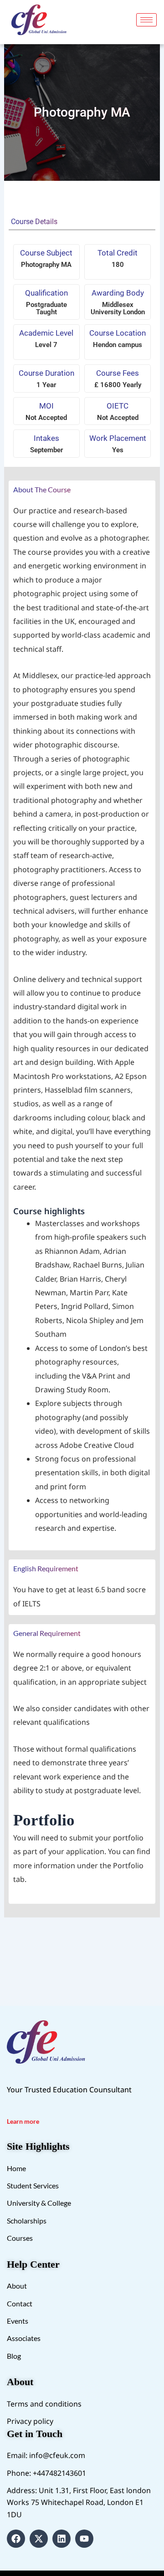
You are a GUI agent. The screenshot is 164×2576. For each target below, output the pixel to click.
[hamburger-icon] (146, 20)
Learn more (23, 2121)
